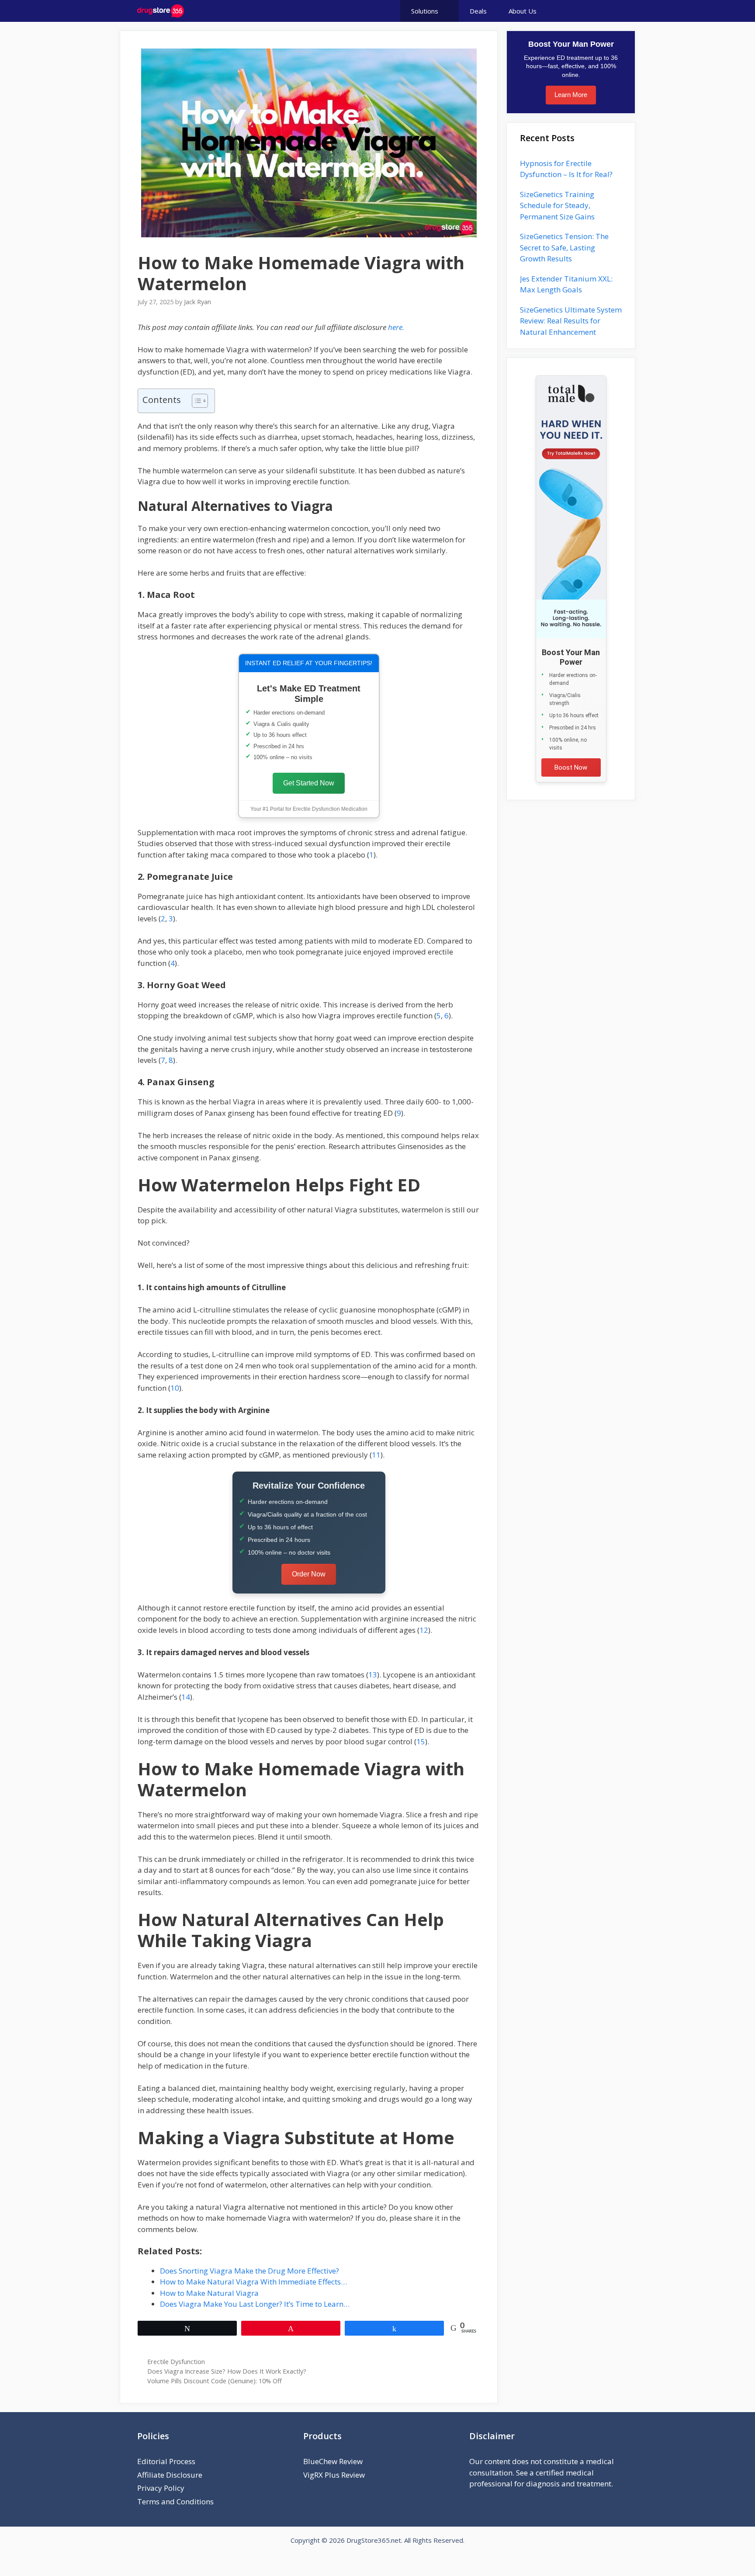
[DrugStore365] (161, 11)
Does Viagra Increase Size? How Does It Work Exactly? (227, 2371)
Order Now (309, 1574)
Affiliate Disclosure (170, 2475)
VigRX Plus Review (334, 2475)
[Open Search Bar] (603, 11)
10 (175, 1388)
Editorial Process (166, 2461)
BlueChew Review (333, 2461)
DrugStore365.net (374, 2540)
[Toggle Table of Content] (196, 401)
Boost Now (571, 767)
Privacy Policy (161, 2488)
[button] (572, 11)
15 (421, 1741)
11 (376, 1455)
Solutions (425, 11)
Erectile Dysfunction (176, 2362)
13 (373, 1675)
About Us (523, 11)
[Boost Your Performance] (571, 507)
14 (186, 1697)
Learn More (571, 95)
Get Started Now (309, 783)
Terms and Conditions (175, 2501)
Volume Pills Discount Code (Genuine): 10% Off (215, 2381)
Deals (478, 11)
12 (424, 1630)
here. (396, 327)
